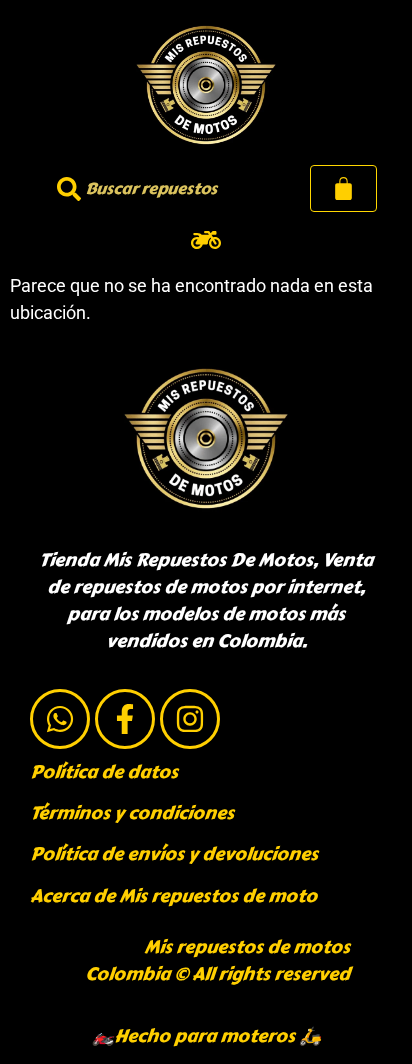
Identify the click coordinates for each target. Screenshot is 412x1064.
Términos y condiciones (132, 813)
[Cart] (343, 188)
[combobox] (147, 188)
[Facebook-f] (125, 719)
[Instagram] (190, 719)
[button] (206, 239)
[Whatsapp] (60, 719)
